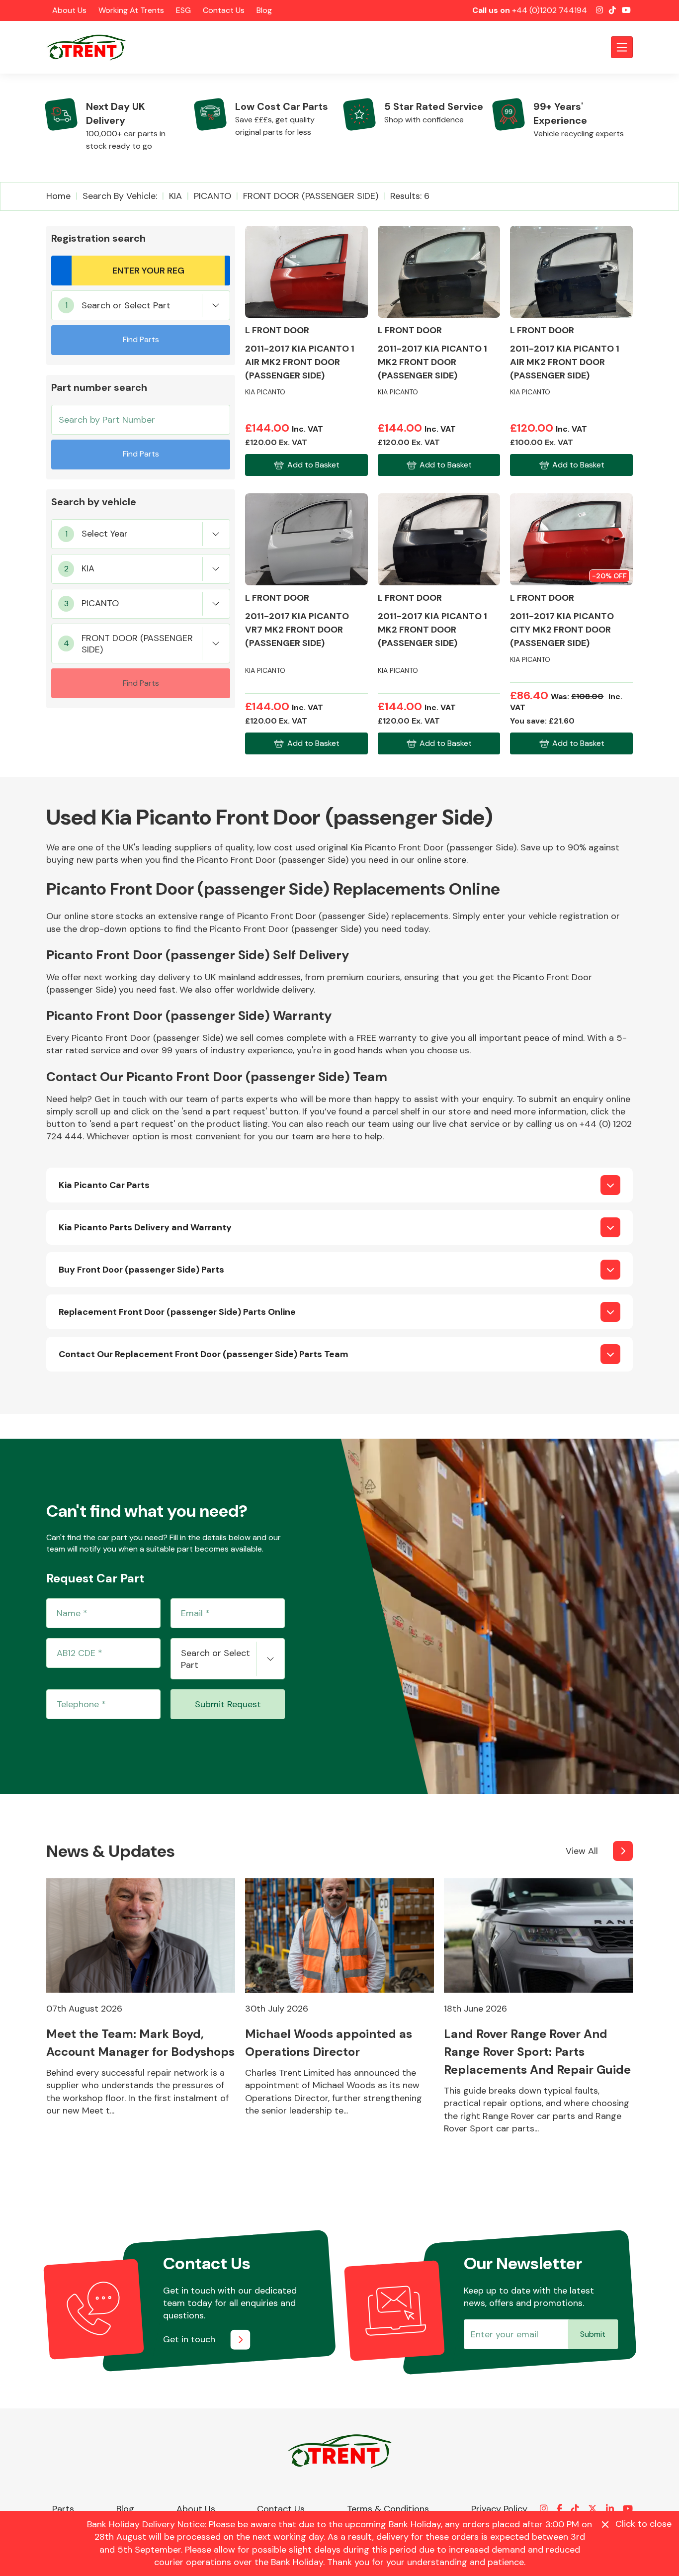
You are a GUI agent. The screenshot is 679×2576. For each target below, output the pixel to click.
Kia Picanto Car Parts (104, 1185)
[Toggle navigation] (622, 47)
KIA (175, 196)
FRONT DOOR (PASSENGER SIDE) (311, 196)
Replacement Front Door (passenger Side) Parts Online (177, 1312)
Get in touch (189, 2339)
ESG (183, 10)
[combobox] (141, 305)
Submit (593, 2334)
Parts (63, 2509)
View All (582, 1851)
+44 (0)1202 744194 (550, 10)
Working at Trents (131, 10)
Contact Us (224, 10)
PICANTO (212, 196)
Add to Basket (313, 465)
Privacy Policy (499, 2509)
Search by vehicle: (120, 196)
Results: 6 (410, 196)
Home (58, 196)
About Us (69, 10)
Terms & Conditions (388, 2509)
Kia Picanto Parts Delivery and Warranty (145, 1227)
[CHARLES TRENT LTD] (91, 47)
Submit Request (228, 1704)
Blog (264, 10)
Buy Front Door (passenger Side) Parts (141, 1270)
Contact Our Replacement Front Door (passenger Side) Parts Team (204, 1354)
